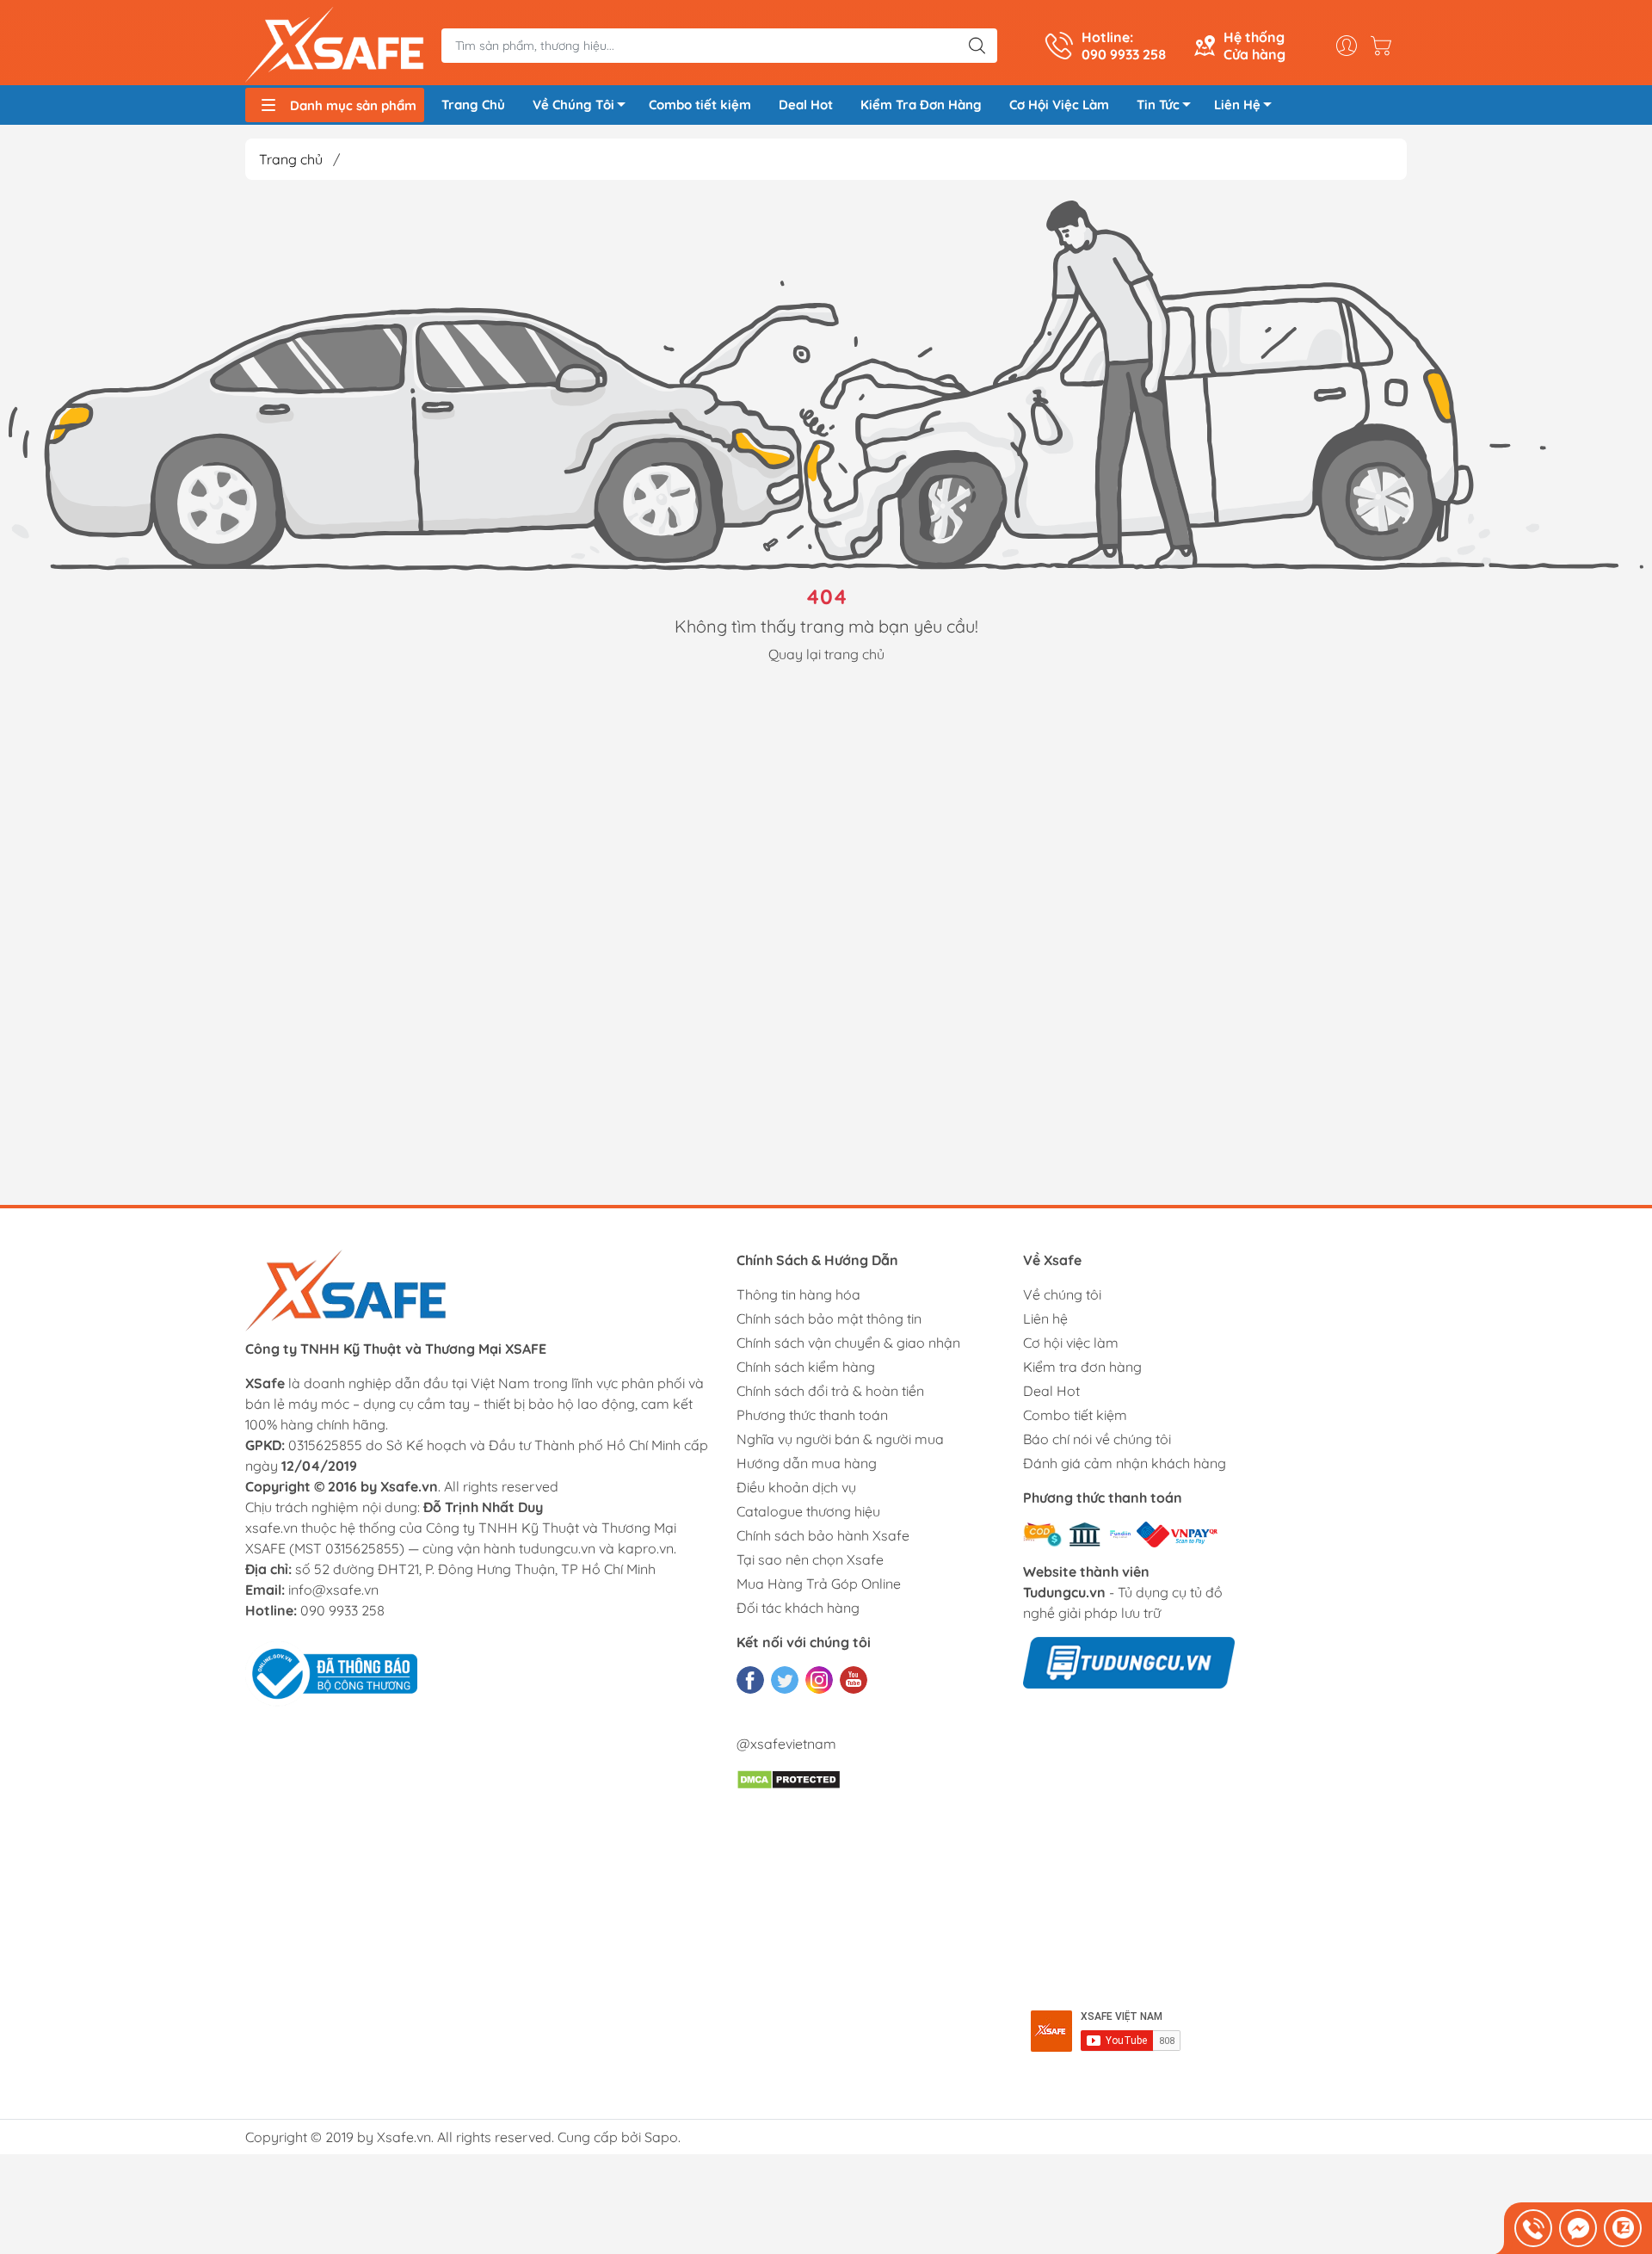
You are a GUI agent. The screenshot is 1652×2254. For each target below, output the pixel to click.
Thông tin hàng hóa (798, 1294)
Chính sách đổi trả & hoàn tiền (830, 1391)
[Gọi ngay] (1533, 2228)
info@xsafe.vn (333, 1590)
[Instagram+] (819, 1680)
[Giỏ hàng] (1385, 46)
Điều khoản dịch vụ (796, 1487)
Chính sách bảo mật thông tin (829, 1318)
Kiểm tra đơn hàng (1082, 1367)
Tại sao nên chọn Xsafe (810, 1559)
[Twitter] (785, 1680)
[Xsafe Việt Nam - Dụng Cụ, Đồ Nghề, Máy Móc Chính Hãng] (335, 45)
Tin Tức (1158, 105)
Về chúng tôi (1062, 1294)
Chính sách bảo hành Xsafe (823, 1535)
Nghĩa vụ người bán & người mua (840, 1439)
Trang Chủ (473, 105)
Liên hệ (1045, 1318)
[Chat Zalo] (1623, 2228)
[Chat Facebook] (1578, 2228)
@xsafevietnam (786, 1744)
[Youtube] (854, 1680)
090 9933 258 (342, 1610)
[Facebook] (750, 1680)
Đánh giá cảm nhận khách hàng (1125, 1463)
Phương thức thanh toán (812, 1415)
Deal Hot (806, 105)
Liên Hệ (1237, 105)
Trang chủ (291, 159)
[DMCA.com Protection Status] (789, 1778)
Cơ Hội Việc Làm (1059, 105)
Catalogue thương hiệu (808, 1511)
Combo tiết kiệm (700, 105)
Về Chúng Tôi (573, 105)
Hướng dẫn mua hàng (807, 1463)
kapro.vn (646, 1548)
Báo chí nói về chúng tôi (1097, 1439)
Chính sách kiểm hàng (806, 1367)
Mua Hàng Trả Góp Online (819, 1584)
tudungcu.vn (557, 1548)
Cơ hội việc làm (1071, 1343)
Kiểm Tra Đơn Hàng (921, 105)
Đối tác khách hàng (798, 1608)
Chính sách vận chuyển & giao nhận (848, 1343)
